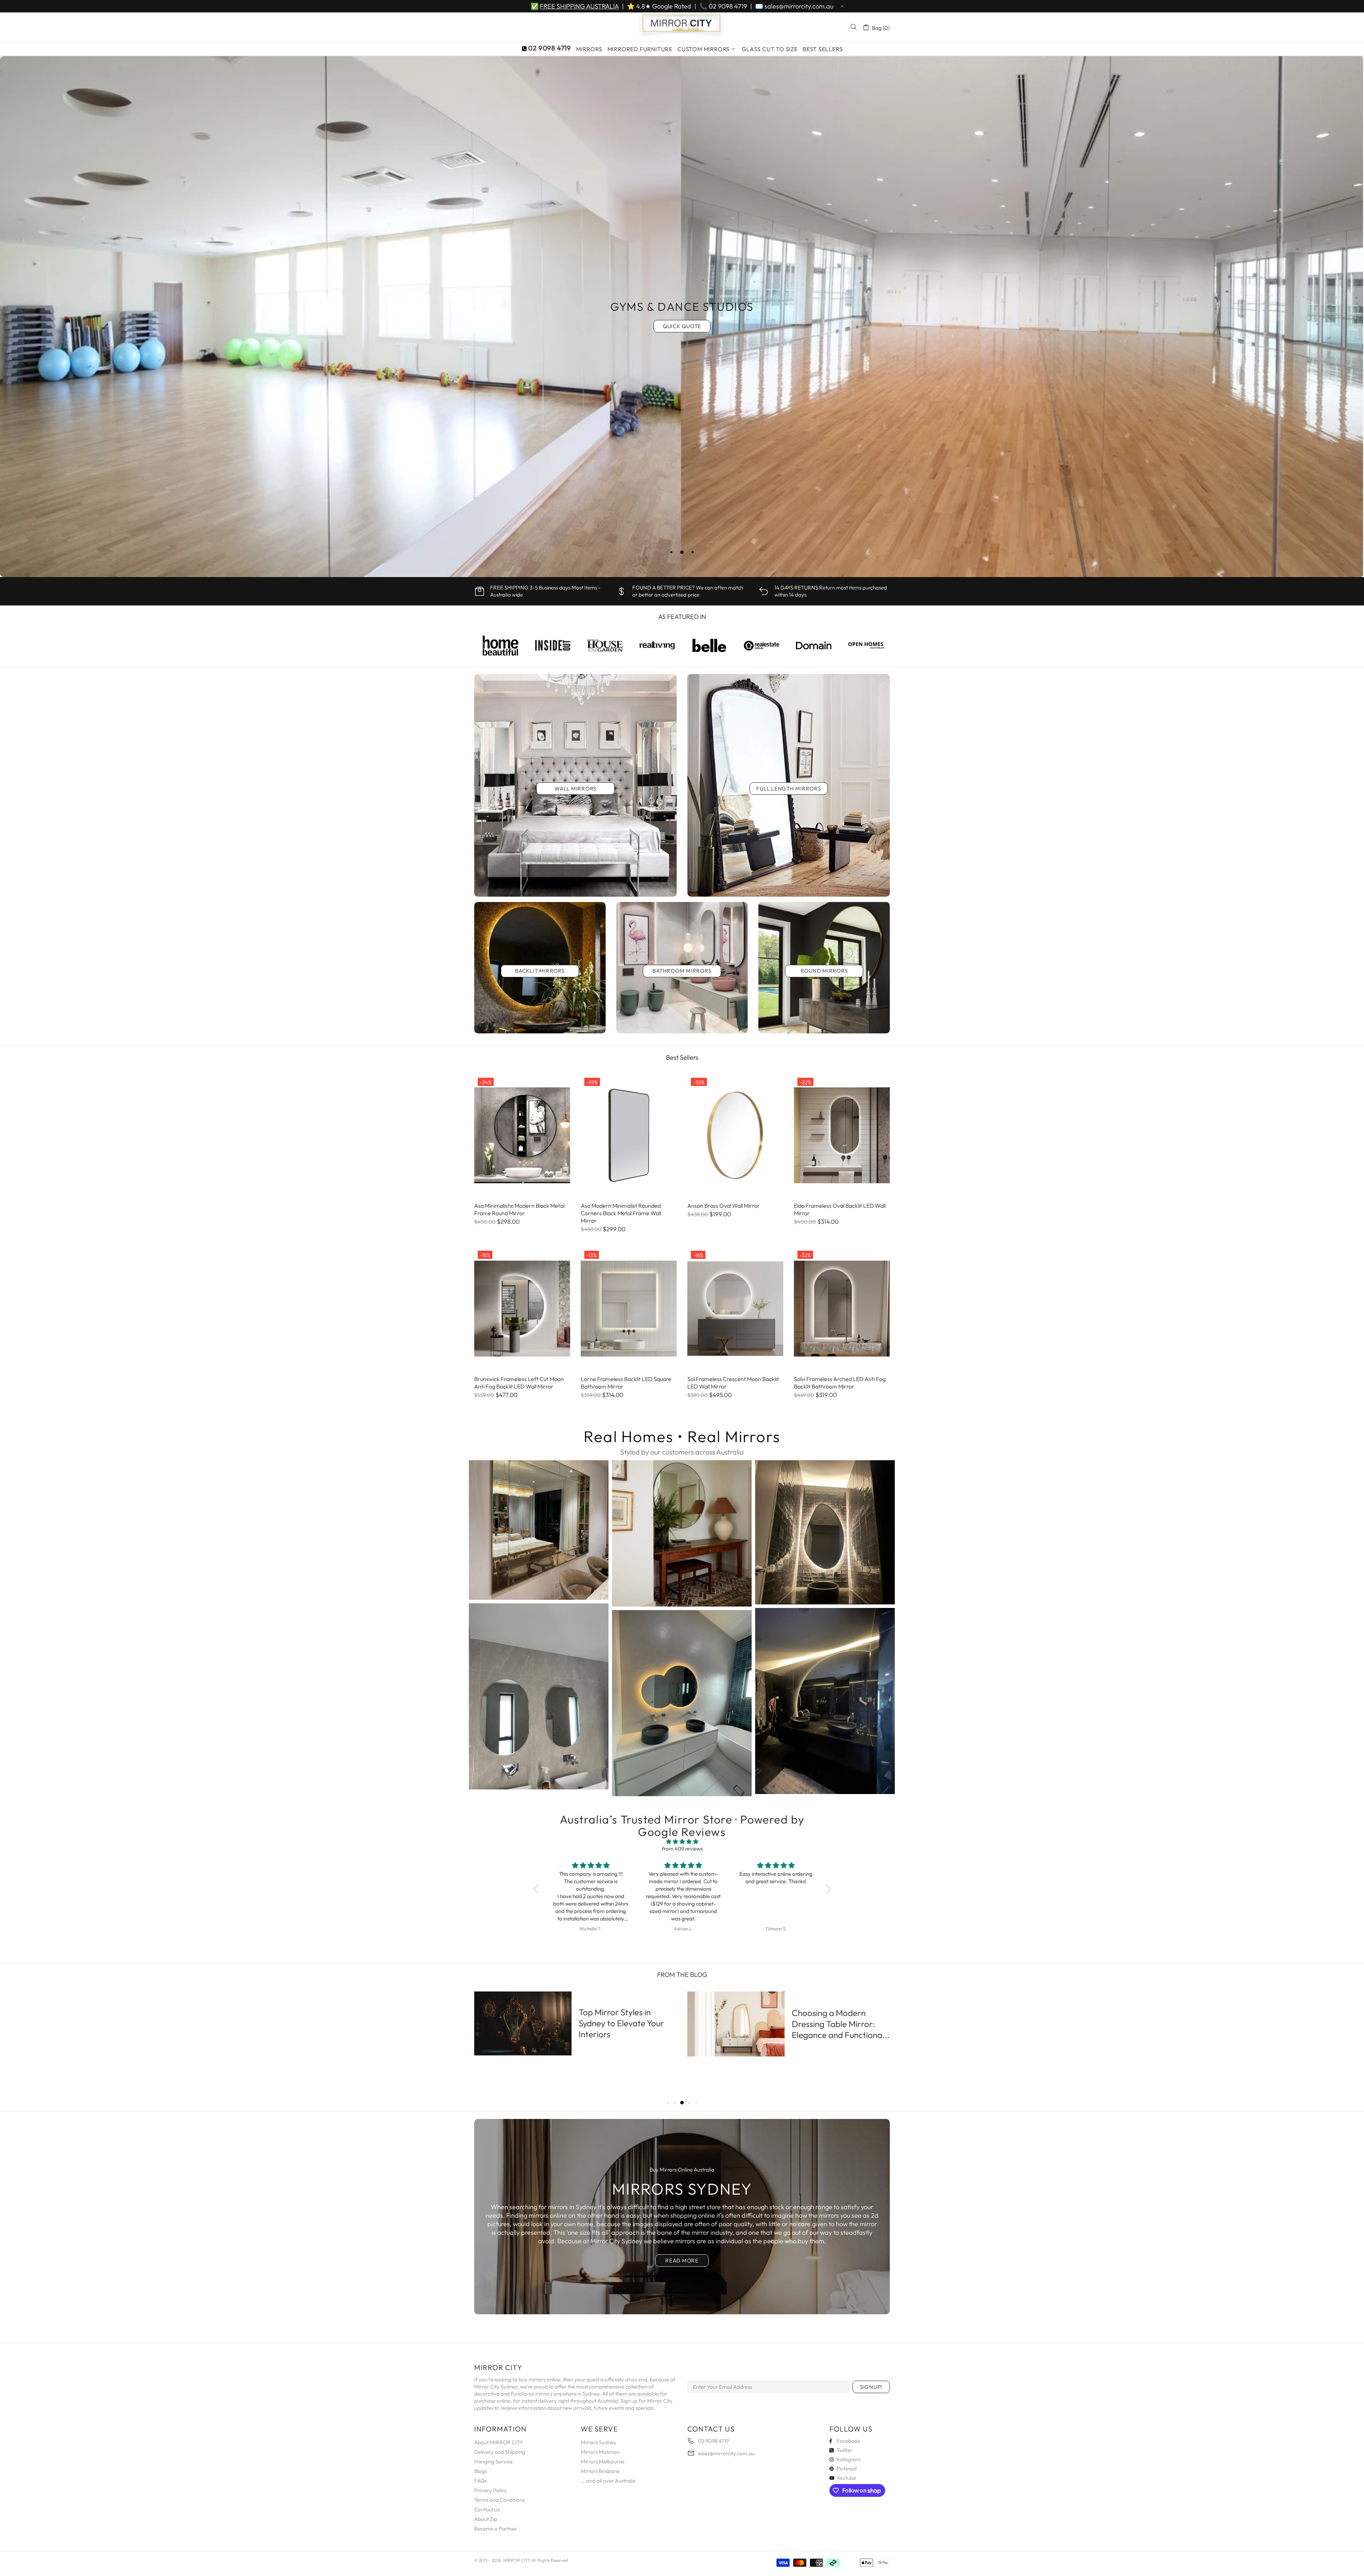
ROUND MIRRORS (824, 971)
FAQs (480, 2481)
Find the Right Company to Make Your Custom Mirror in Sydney (624, 2023)
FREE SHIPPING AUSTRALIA (579, 6)
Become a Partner (496, 2529)
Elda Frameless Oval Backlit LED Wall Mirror (840, 1209)
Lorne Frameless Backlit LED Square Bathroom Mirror (626, 1383)
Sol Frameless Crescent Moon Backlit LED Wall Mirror (733, 1383)
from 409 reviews (682, 1849)
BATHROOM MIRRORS (682, 971)
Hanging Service (493, 2461)
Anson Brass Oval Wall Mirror (724, 1206)
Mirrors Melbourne (603, 2461)
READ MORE (682, 2260)
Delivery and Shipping (500, 2452)
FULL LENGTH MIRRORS (788, 789)
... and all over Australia (608, 2481)
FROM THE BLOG (682, 1975)
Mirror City (682, 27)
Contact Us (487, 2509)
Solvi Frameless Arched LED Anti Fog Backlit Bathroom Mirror (840, 1383)
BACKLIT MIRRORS (540, 971)
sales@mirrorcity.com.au (799, 6)
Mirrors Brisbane (600, 2471)
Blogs (481, 2471)
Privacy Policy (491, 2490)
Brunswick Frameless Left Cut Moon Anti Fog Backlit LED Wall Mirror (519, 1383)
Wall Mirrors (575, 789)
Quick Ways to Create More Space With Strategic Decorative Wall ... (840, 2034)
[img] (682, 1842)
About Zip (486, 2519)
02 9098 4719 (728, 6)
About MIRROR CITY (499, 2442)
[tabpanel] (682, 317)
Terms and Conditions (499, 2500)
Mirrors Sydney (599, 2442)
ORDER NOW (682, 336)
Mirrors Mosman (600, 2452)
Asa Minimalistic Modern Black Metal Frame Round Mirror (519, 1209)
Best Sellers (682, 1057)
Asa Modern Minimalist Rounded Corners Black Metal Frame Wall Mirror (621, 1213)
